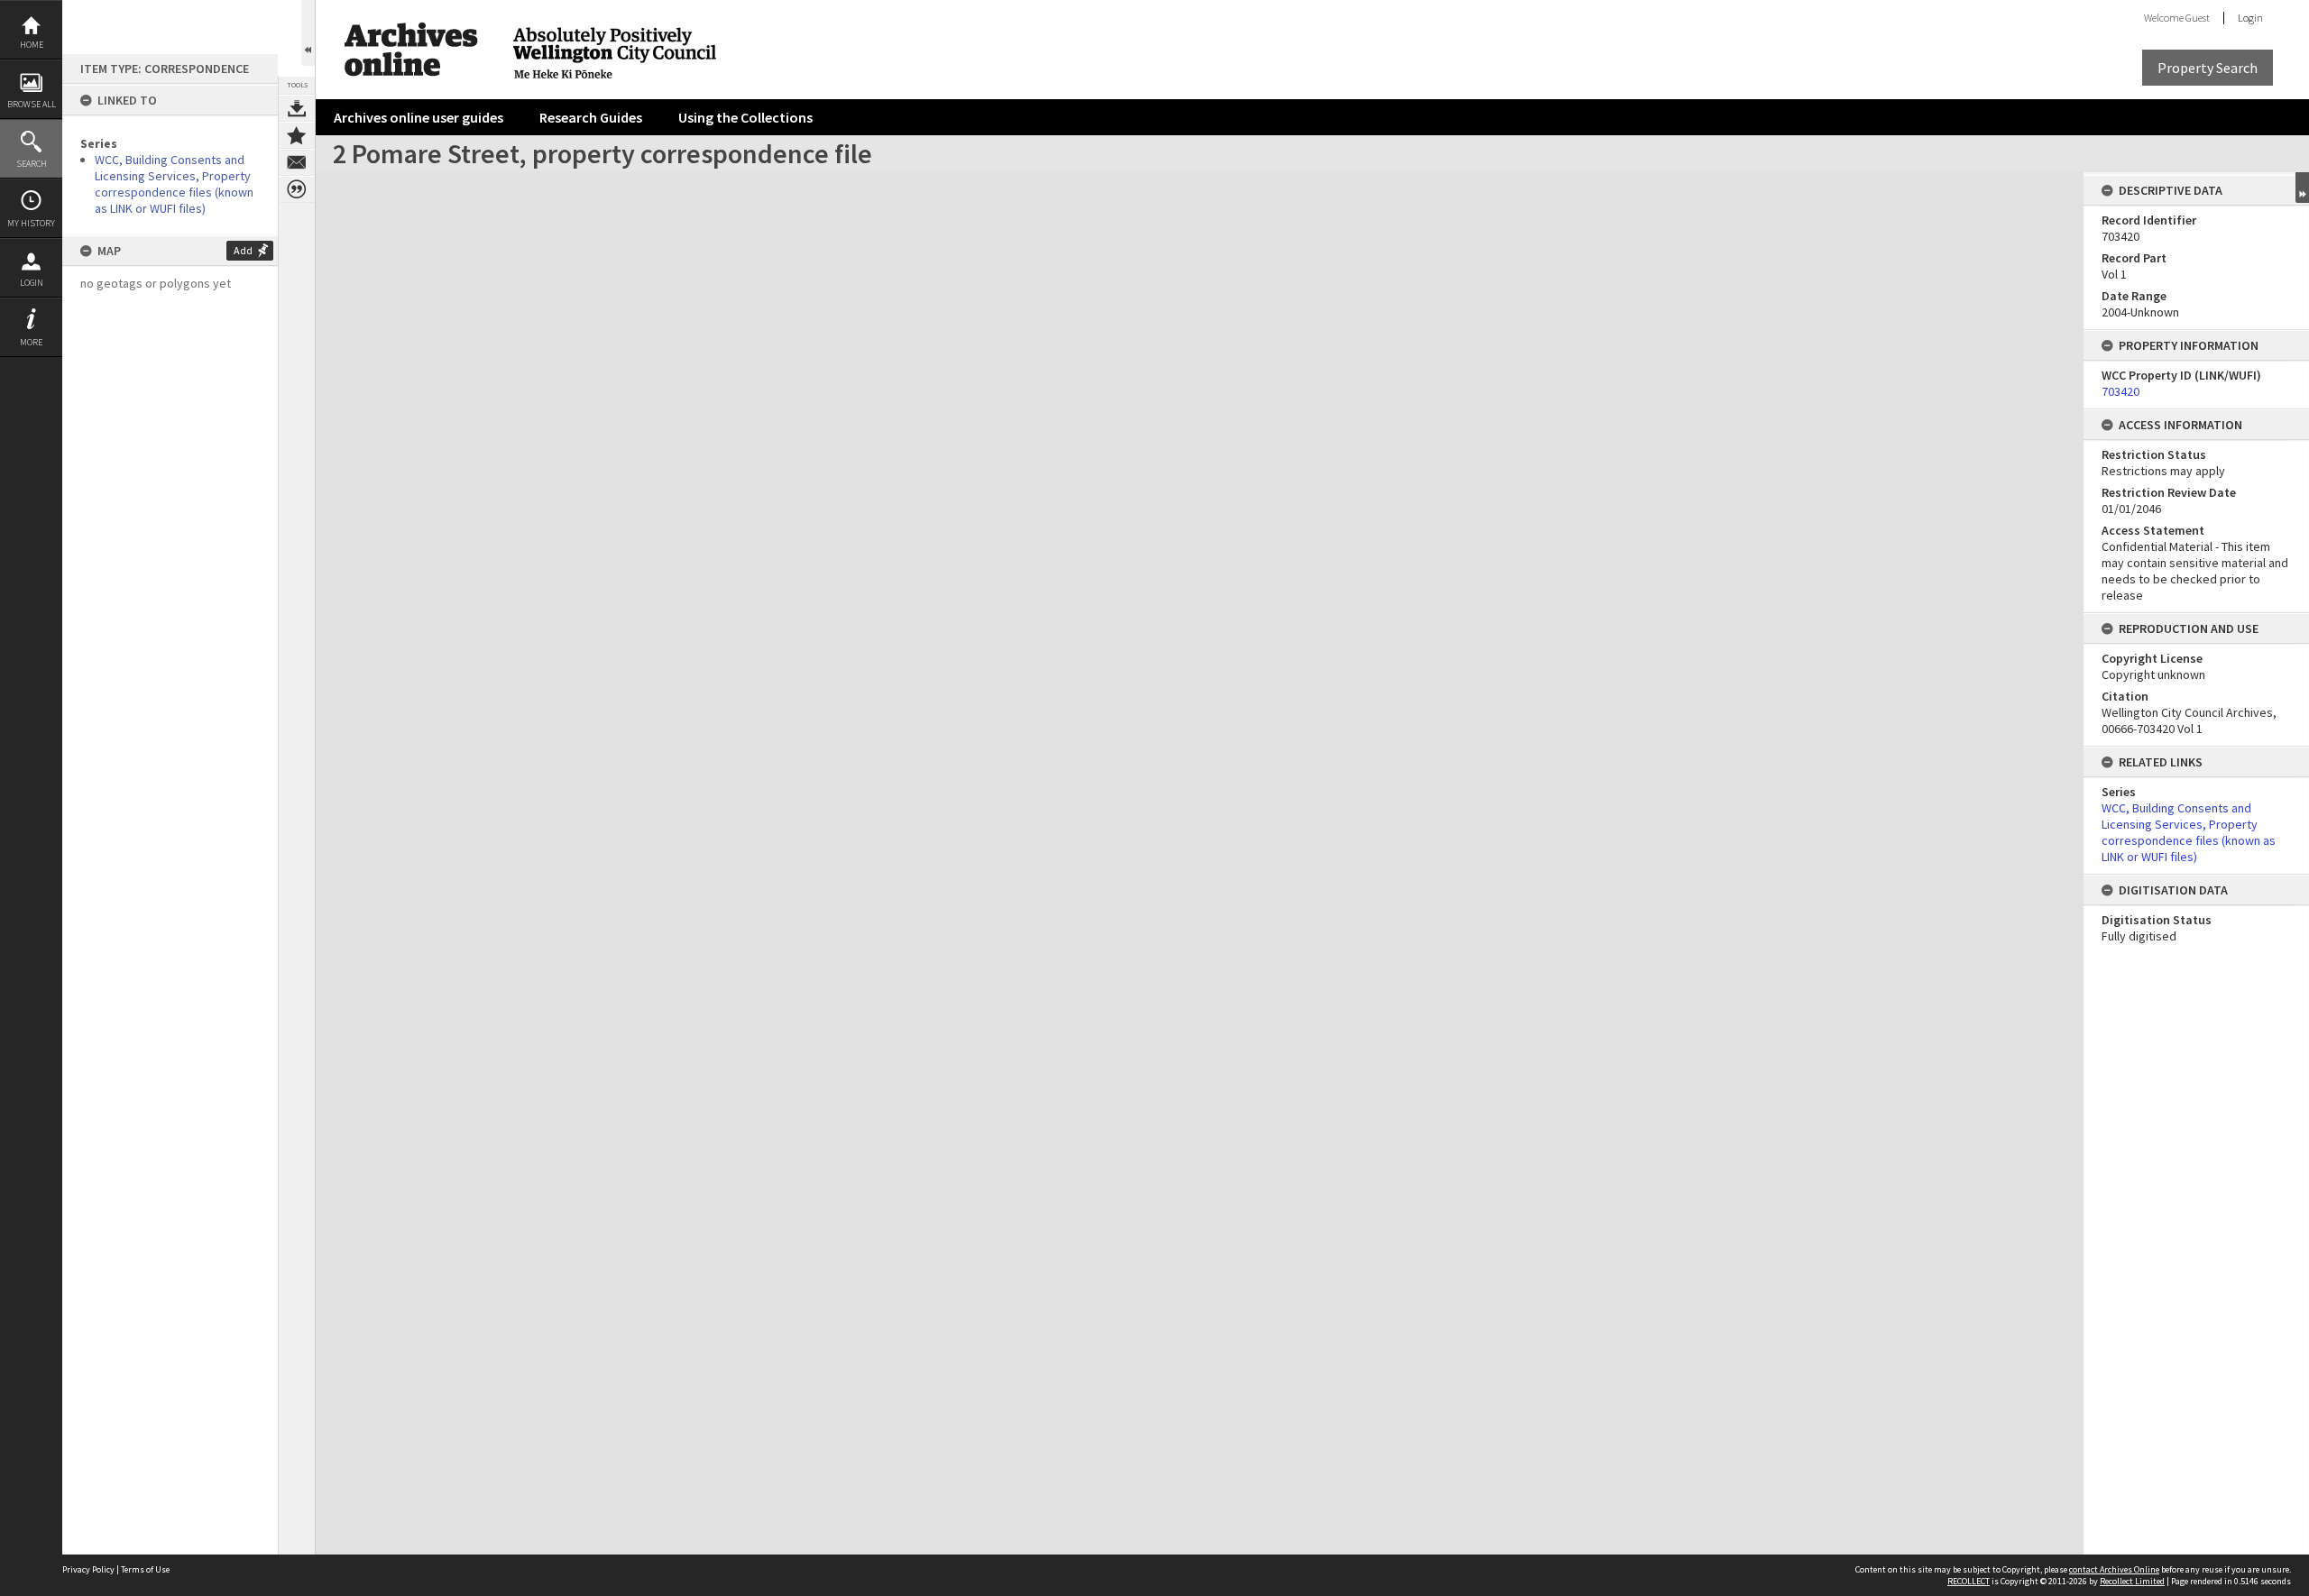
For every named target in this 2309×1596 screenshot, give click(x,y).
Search (32, 164)
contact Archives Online (2114, 1569)
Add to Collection (297, 135)
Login (32, 283)
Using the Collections (745, 117)
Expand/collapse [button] (2302, 188)
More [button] (31, 342)
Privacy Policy (88, 1569)
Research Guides (591, 117)
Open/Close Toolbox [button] (308, 33)
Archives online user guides (419, 117)
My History (31, 223)
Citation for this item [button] (297, 189)
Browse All (32, 104)
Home (32, 45)
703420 (2120, 391)
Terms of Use (145, 1569)
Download (297, 108)
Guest (2198, 18)
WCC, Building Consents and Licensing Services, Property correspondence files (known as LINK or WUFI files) (174, 184)
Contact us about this (297, 162)
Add (243, 250)
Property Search (2208, 68)
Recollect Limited (2132, 1581)
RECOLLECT (1969, 1581)
